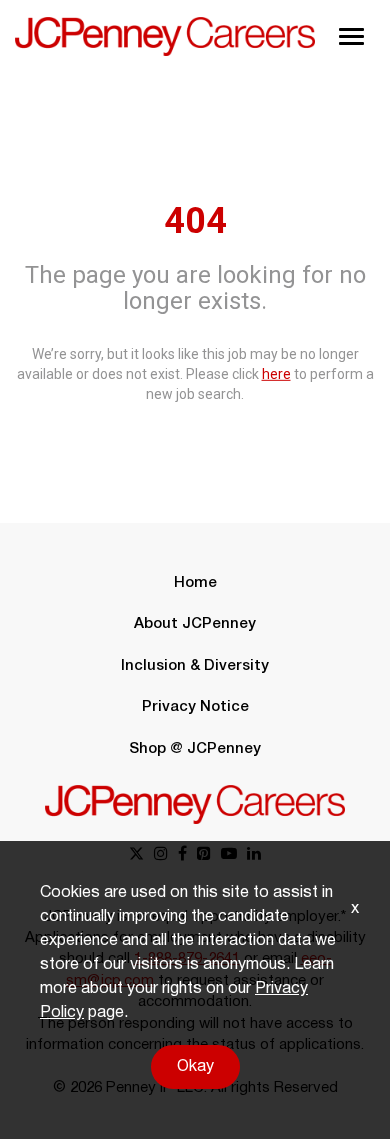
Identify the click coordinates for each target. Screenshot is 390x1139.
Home (195, 583)
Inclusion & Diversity (195, 666)
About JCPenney (195, 624)
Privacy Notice (195, 707)
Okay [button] (195, 1067)
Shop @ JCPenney (195, 749)
